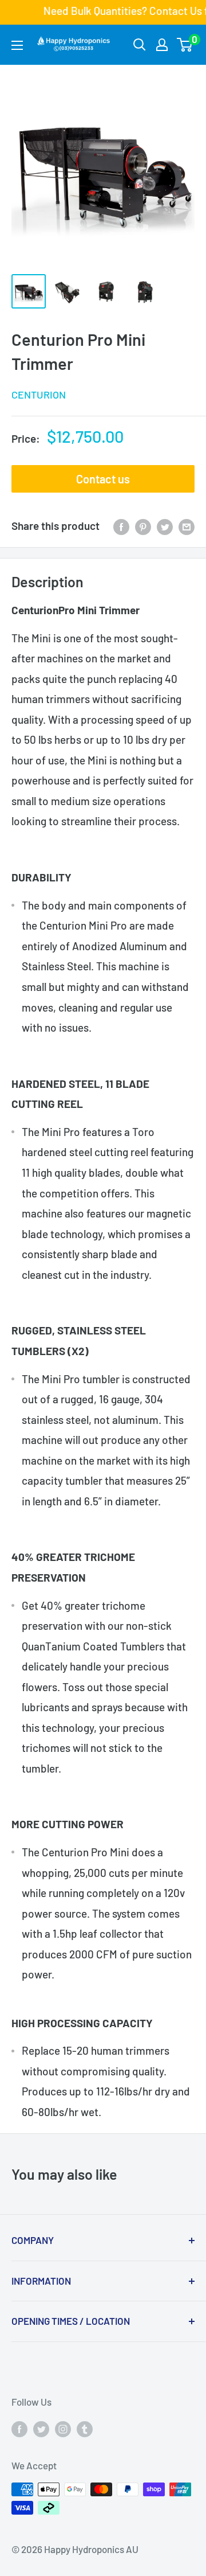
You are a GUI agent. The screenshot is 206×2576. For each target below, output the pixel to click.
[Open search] (140, 45)
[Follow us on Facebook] (19, 2428)
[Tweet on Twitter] (165, 526)
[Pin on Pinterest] (143, 526)
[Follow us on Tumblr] (85, 2428)
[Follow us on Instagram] (63, 2428)
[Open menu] (17, 45)
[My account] (162, 45)
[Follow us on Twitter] (41, 2428)
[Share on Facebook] (121, 526)
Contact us (103, 479)
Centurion (39, 395)
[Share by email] (187, 526)
